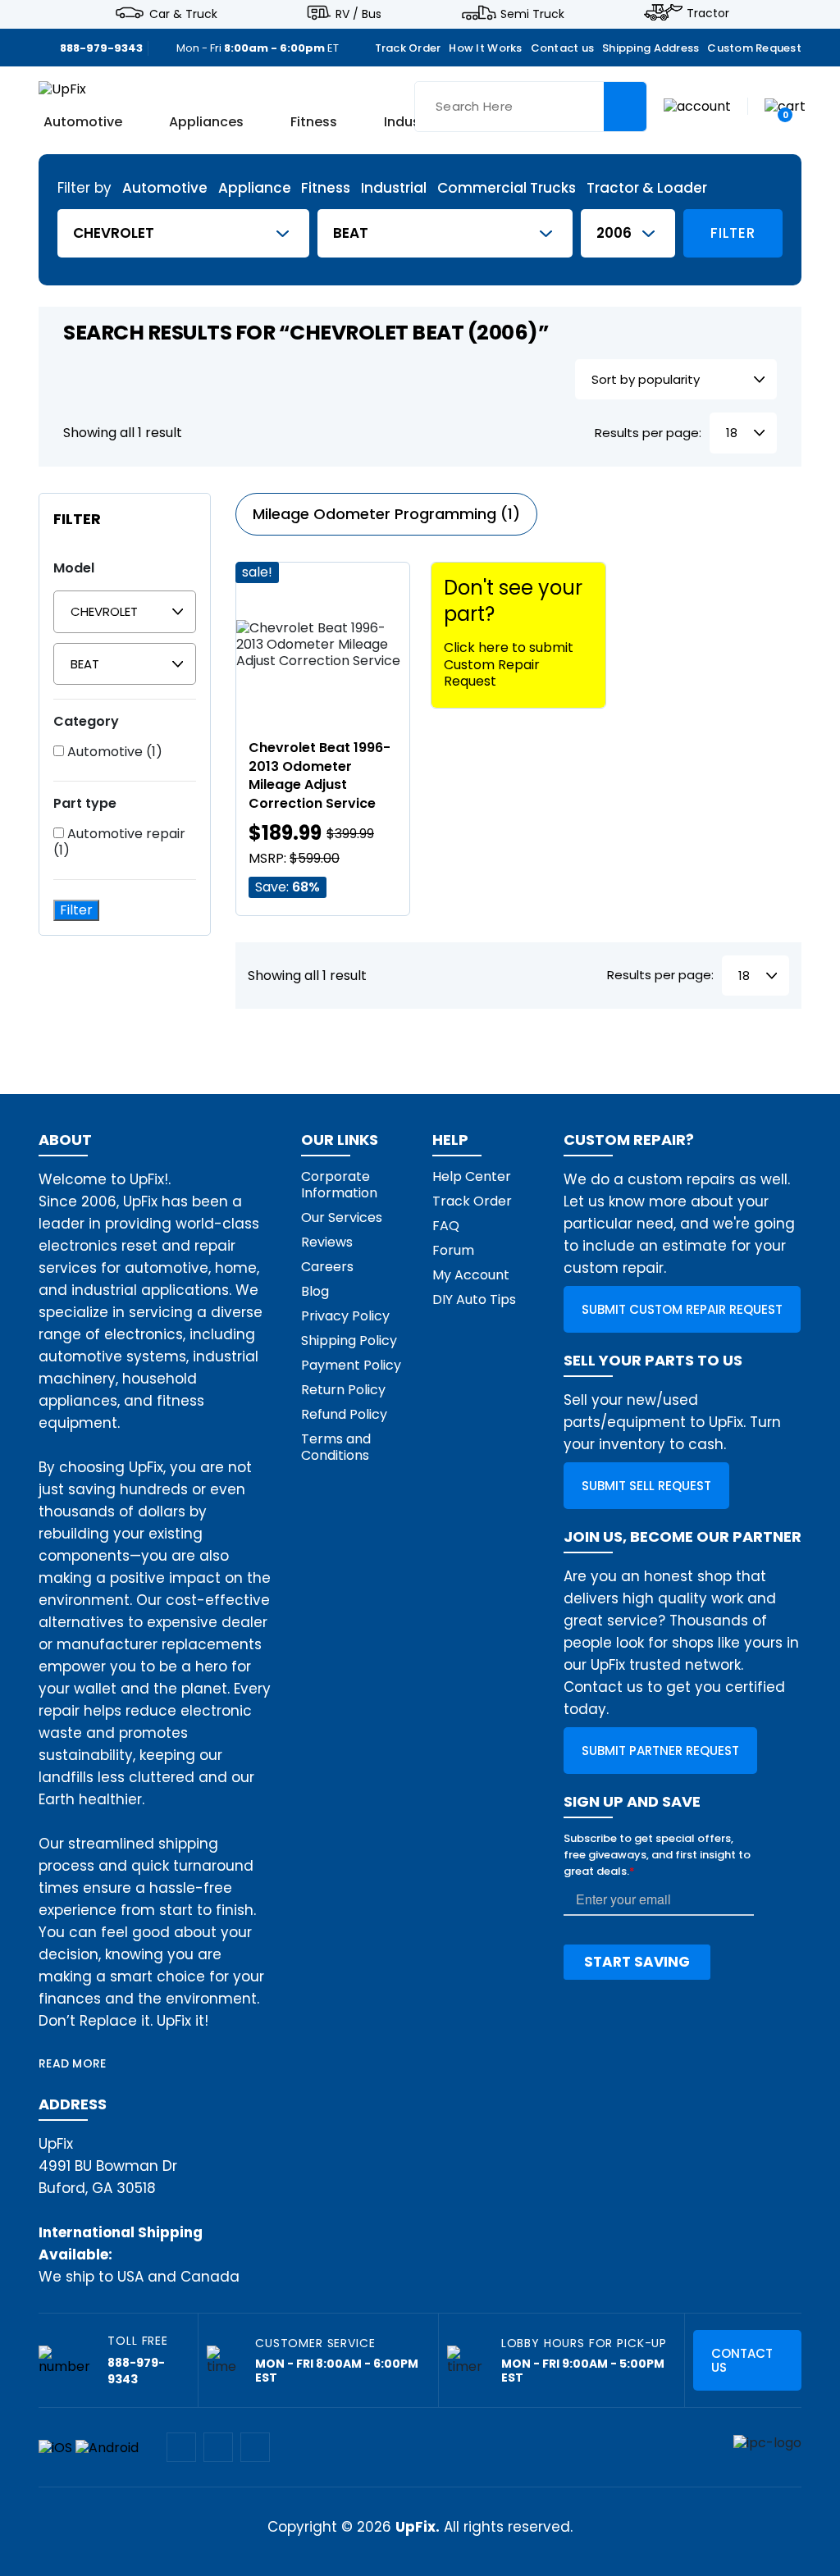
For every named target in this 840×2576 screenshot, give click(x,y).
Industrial (394, 188)
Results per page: (648, 433)
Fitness (314, 123)
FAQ (446, 1226)
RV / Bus (358, 13)
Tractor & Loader (647, 188)
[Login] (697, 105)
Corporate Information (339, 1185)
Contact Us (742, 2360)
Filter (733, 233)
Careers (327, 1267)
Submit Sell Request (646, 1486)
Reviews (327, 1242)
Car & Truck (183, 13)
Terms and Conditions (336, 1447)
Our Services (342, 1217)
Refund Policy (344, 1414)
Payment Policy (351, 1365)
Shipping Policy (349, 1340)
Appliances (206, 123)
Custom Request (754, 48)
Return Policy (343, 1390)
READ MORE (73, 2063)
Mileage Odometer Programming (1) (386, 514)
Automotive (83, 123)
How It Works (485, 48)
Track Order (408, 48)
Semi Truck (532, 13)
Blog (315, 1291)
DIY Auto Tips (474, 1299)
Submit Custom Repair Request (682, 1309)
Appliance (255, 188)
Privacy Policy (345, 1316)
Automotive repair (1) (119, 842)
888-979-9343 (101, 48)
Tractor (708, 13)
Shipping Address (651, 48)
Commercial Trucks (507, 188)
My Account (471, 1275)
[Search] (625, 107)
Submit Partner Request (660, 1751)
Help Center (472, 1176)
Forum (453, 1250)
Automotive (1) (113, 752)
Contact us (563, 48)
